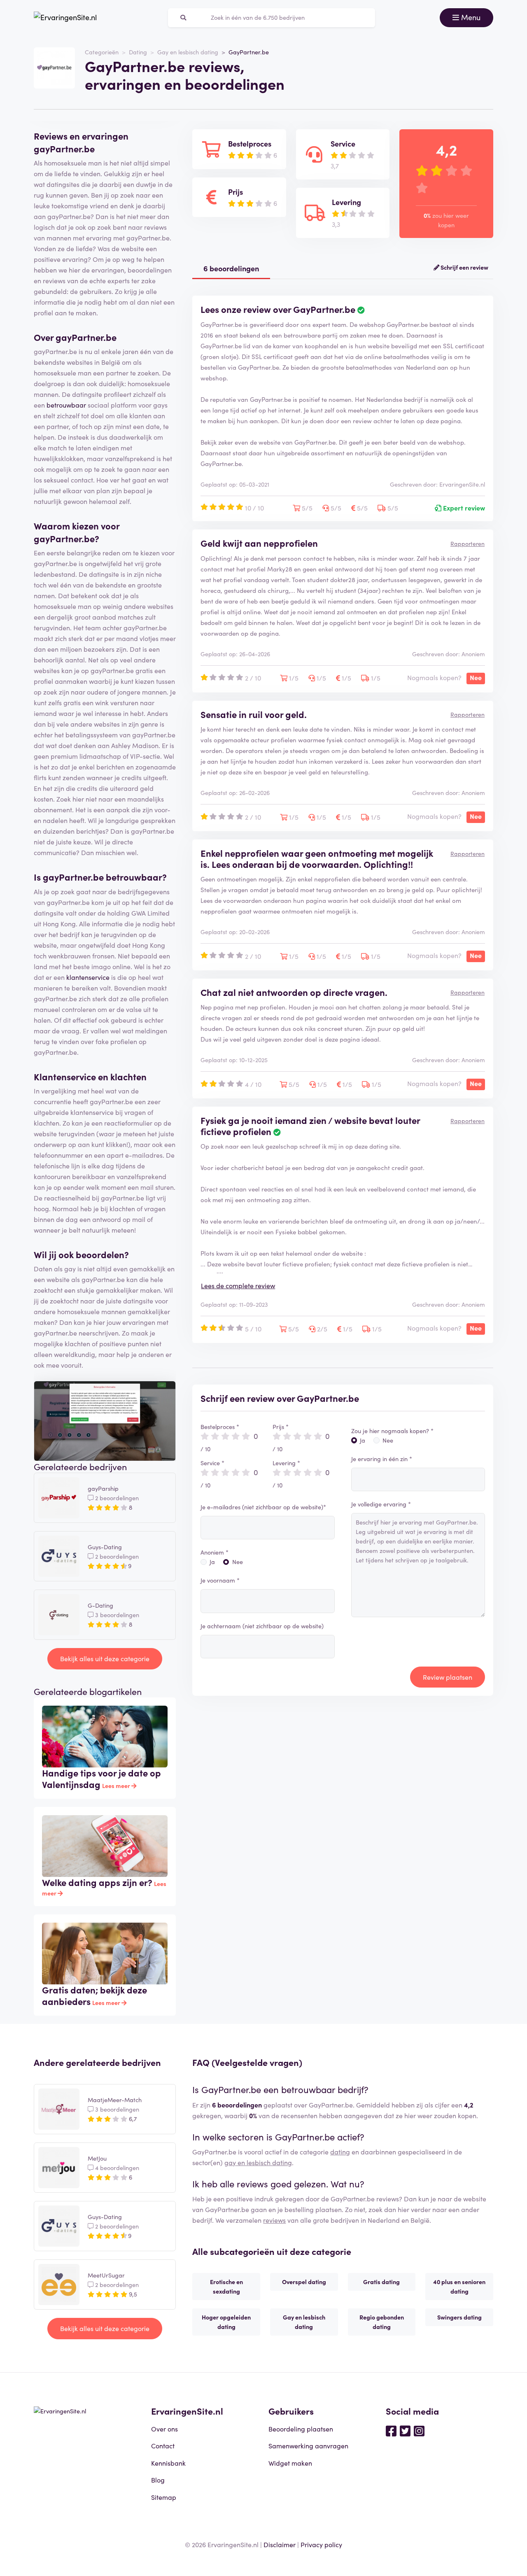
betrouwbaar (66, 405)
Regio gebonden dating (382, 2322)
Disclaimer (280, 2544)
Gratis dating (381, 2282)
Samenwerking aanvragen (308, 2445)
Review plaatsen (448, 1677)
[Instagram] (419, 2430)
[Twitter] (405, 2430)
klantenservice (88, 977)
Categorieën (102, 52)
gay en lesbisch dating (258, 2162)
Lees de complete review (238, 1285)
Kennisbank (168, 2463)
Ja (212, 1562)
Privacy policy (321, 2544)
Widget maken (290, 2463)
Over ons (164, 2429)
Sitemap (164, 2497)
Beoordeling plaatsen (301, 2429)
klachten (128, 1076)
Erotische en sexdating (226, 2286)
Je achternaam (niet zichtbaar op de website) (262, 1626)
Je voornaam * (220, 1580)
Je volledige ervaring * (381, 1504)
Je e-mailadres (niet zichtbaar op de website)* (263, 1507)
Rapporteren (468, 543)
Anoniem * (215, 1552)
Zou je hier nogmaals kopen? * (392, 1431)
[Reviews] (65, 18)
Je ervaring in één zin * (382, 1459)
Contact (163, 2445)
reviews (274, 2220)
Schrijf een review (464, 267)
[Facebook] (391, 2430)
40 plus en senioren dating (459, 2286)
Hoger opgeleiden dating (226, 2322)
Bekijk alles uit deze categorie (105, 1658)
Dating (138, 52)
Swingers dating (459, 2317)
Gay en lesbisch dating (188, 52)
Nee (238, 1562)
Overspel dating (304, 2282)
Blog (158, 2480)
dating (340, 2152)
